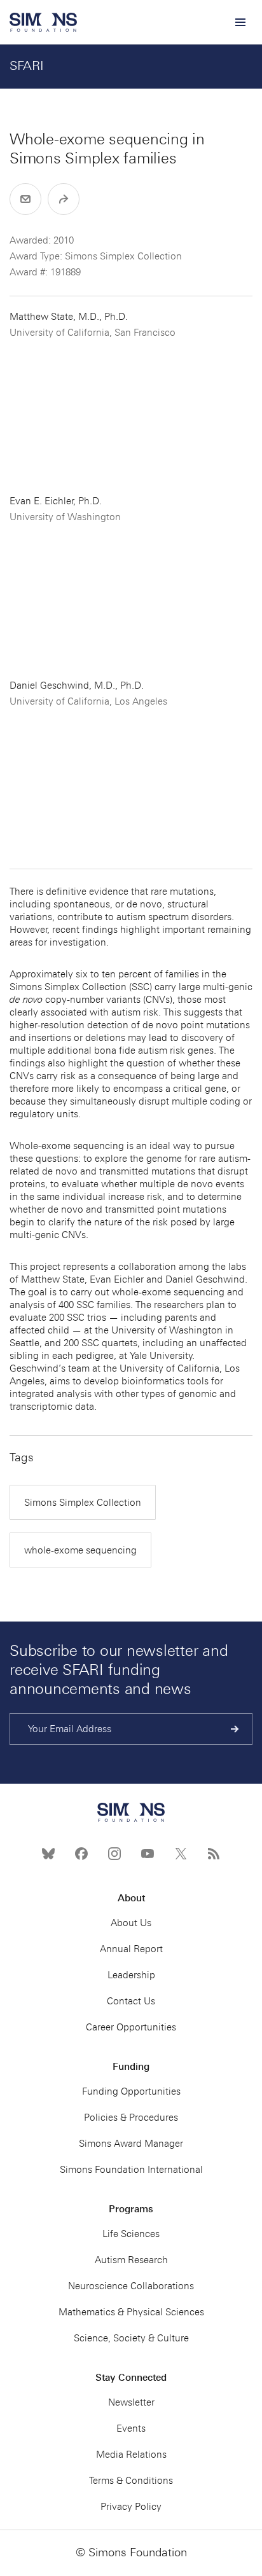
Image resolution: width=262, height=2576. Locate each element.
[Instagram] (114, 1854)
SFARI (27, 65)
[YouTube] (148, 1854)
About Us (131, 1923)
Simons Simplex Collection (83, 1503)
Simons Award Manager (131, 2144)
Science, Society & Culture (131, 2338)
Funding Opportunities (131, 2091)
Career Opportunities (131, 2027)
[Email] (25, 199)
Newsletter (131, 2402)
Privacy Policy (131, 2507)
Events (131, 2428)
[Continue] (235, 1729)
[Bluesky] (48, 1854)
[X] (181, 1854)
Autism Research (131, 2260)
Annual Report (131, 1949)
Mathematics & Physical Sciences (131, 2312)
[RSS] (214, 1854)
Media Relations (131, 2455)
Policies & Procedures (131, 2118)
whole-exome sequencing (80, 1550)
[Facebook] (81, 1854)
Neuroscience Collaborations (131, 2286)
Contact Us (131, 2001)
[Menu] (240, 22)
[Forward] (64, 199)
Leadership (131, 1975)
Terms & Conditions (131, 2481)
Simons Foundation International (131, 2170)
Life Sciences (131, 2234)
